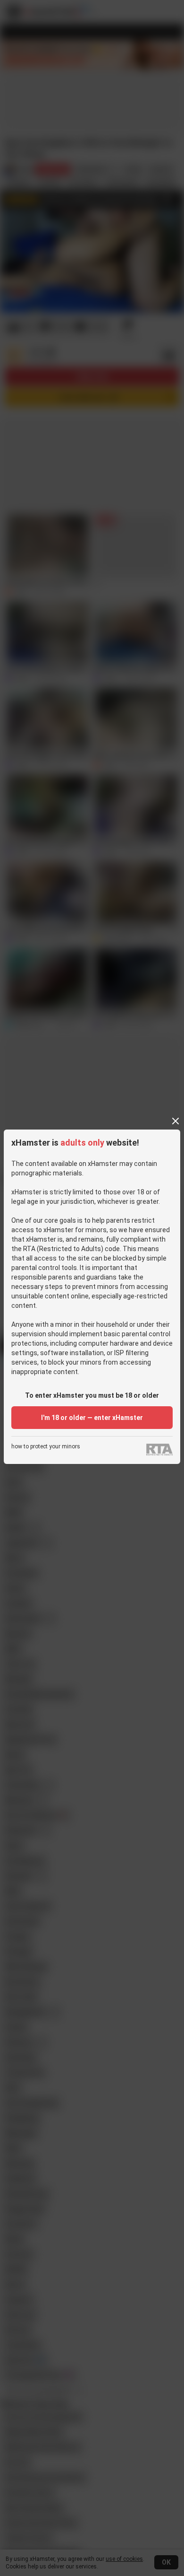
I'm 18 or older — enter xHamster (92, 1418)
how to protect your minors (46, 1447)
